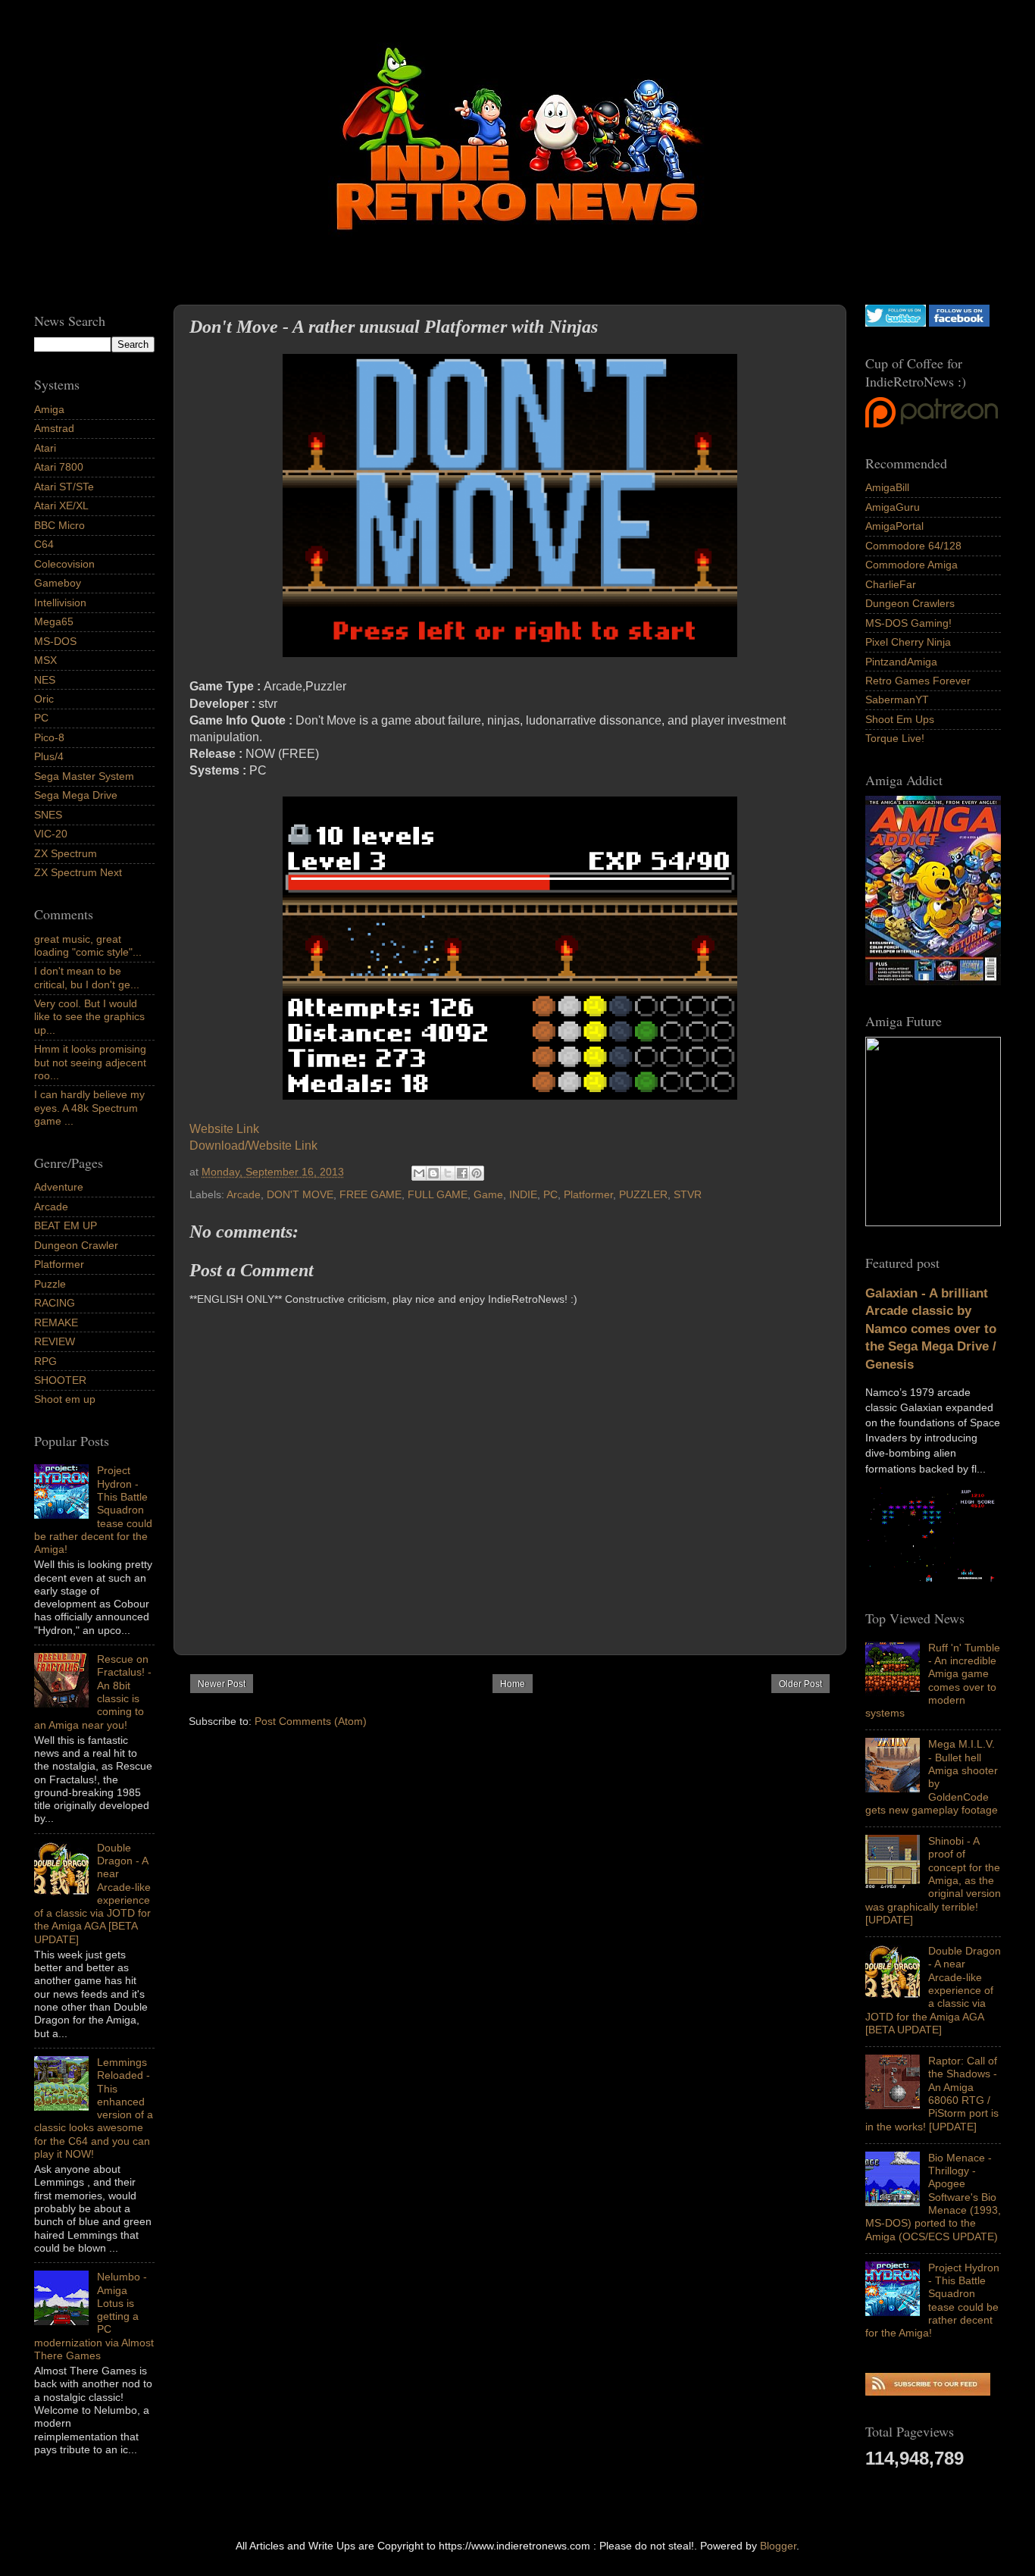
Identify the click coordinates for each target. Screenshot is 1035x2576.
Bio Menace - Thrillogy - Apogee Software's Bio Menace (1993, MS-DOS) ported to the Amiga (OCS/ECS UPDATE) (933, 2197)
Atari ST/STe (64, 487)
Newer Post (222, 1684)
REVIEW (55, 1341)
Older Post (800, 1684)
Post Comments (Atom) (311, 1721)
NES (45, 680)
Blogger (778, 2546)
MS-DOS (55, 641)
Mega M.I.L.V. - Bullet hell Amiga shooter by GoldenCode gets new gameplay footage (932, 1776)
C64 (44, 544)
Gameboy (58, 583)
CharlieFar (891, 584)
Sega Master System (84, 776)
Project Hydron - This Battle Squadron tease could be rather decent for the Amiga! (932, 2300)
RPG (45, 1361)
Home (513, 1684)
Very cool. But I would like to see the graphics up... (89, 1017)
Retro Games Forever (918, 681)
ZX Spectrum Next (78, 872)
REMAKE (56, 1322)
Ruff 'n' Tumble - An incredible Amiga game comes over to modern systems (933, 1680)
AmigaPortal (894, 526)
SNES (48, 815)
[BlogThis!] (433, 1173)
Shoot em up (65, 1399)
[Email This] (419, 1173)
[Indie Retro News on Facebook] (959, 323)
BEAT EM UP (66, 1225)
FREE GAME (371, 1194)
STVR (688, 1194)
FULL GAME (438, 1194)
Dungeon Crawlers (910, 603)
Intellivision (60, 603)
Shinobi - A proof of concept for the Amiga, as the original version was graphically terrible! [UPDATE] (933, 1880)
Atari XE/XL (61, 505)
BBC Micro (59, 525)
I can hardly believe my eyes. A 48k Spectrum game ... (89, 1108)
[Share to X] (448, 1173)
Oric (44, 699)
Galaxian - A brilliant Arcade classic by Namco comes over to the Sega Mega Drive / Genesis (931, 1329)
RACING (55, 1303)
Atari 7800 (59, 467)
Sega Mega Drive (76, 795)
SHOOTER (60, 1380)
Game (488, 1194)
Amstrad (54, 428)
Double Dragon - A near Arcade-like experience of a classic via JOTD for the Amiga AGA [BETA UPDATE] (933, 1990)
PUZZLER (643, 1194)
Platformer (588, 1194)
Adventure (59, 1187)
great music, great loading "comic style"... (88, 945)
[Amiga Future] (933, 981)
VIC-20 (51, 834)
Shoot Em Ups (900, 719)
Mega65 (54, 621)
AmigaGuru (893, 507)
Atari (45, 448)
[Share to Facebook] (462, 1173)
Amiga (49, 409)
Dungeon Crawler (76, 1245)
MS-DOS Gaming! (908, 623)
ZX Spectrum (66, 853)
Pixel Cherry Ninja (908, 642)
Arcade (244, 1194)
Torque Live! (895, 738)
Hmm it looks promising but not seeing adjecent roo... (90, 1062)
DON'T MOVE (300, 1194)
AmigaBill (887, 487)
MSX (45, 660)
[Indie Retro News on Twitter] (896, 323)
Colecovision (64, 564)
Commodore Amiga (911, 565)
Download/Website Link (253, 1146)
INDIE (523, 1194)
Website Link (226, 1129)
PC (550, 1194)
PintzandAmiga (901, 662)
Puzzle (50, 1284)
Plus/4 (49, 756)
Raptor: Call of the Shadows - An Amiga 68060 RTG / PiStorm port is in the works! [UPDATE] (932, 2093)
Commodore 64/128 (913, 546)
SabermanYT (897, 700)
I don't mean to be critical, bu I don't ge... (87, 977)
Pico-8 (49, 737)
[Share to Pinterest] (477, 1173)
